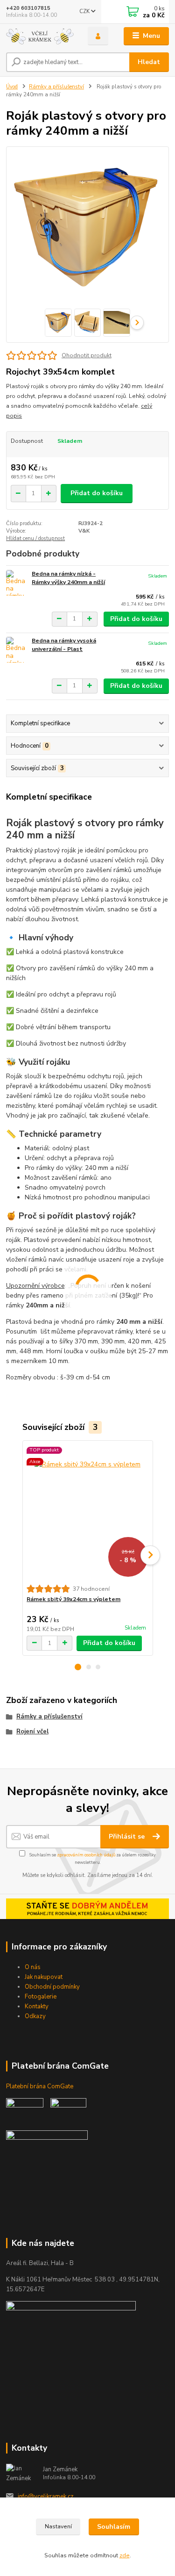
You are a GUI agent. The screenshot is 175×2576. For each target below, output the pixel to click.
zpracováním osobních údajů (86, 1855)
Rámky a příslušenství (56, 87)
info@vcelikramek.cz (46, 2497)
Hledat (149, 62)
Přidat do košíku (97, 493)
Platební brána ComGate (40, 2086)
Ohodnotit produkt (87, 355)
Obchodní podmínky (52, 1987)
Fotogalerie (41, 1997)
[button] (78, 1667)
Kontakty (37, 2006)
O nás (33, 1967)
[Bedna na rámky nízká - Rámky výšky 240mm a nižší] (17, 583)
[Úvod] (40, 36)
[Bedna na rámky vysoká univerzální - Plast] (17, 650)
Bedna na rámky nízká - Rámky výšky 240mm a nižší (68, 578)
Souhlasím (114, 2527)
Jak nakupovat (44, 1977)
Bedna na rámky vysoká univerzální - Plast (64, 645)
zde (125, 2555)
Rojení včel (32, 1732)
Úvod (12, 87)
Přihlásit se (128, 1836)
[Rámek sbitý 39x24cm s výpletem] (87, 1512)
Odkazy (35, 2016)
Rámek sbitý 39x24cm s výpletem (73, 1599)
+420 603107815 (28, 8)
